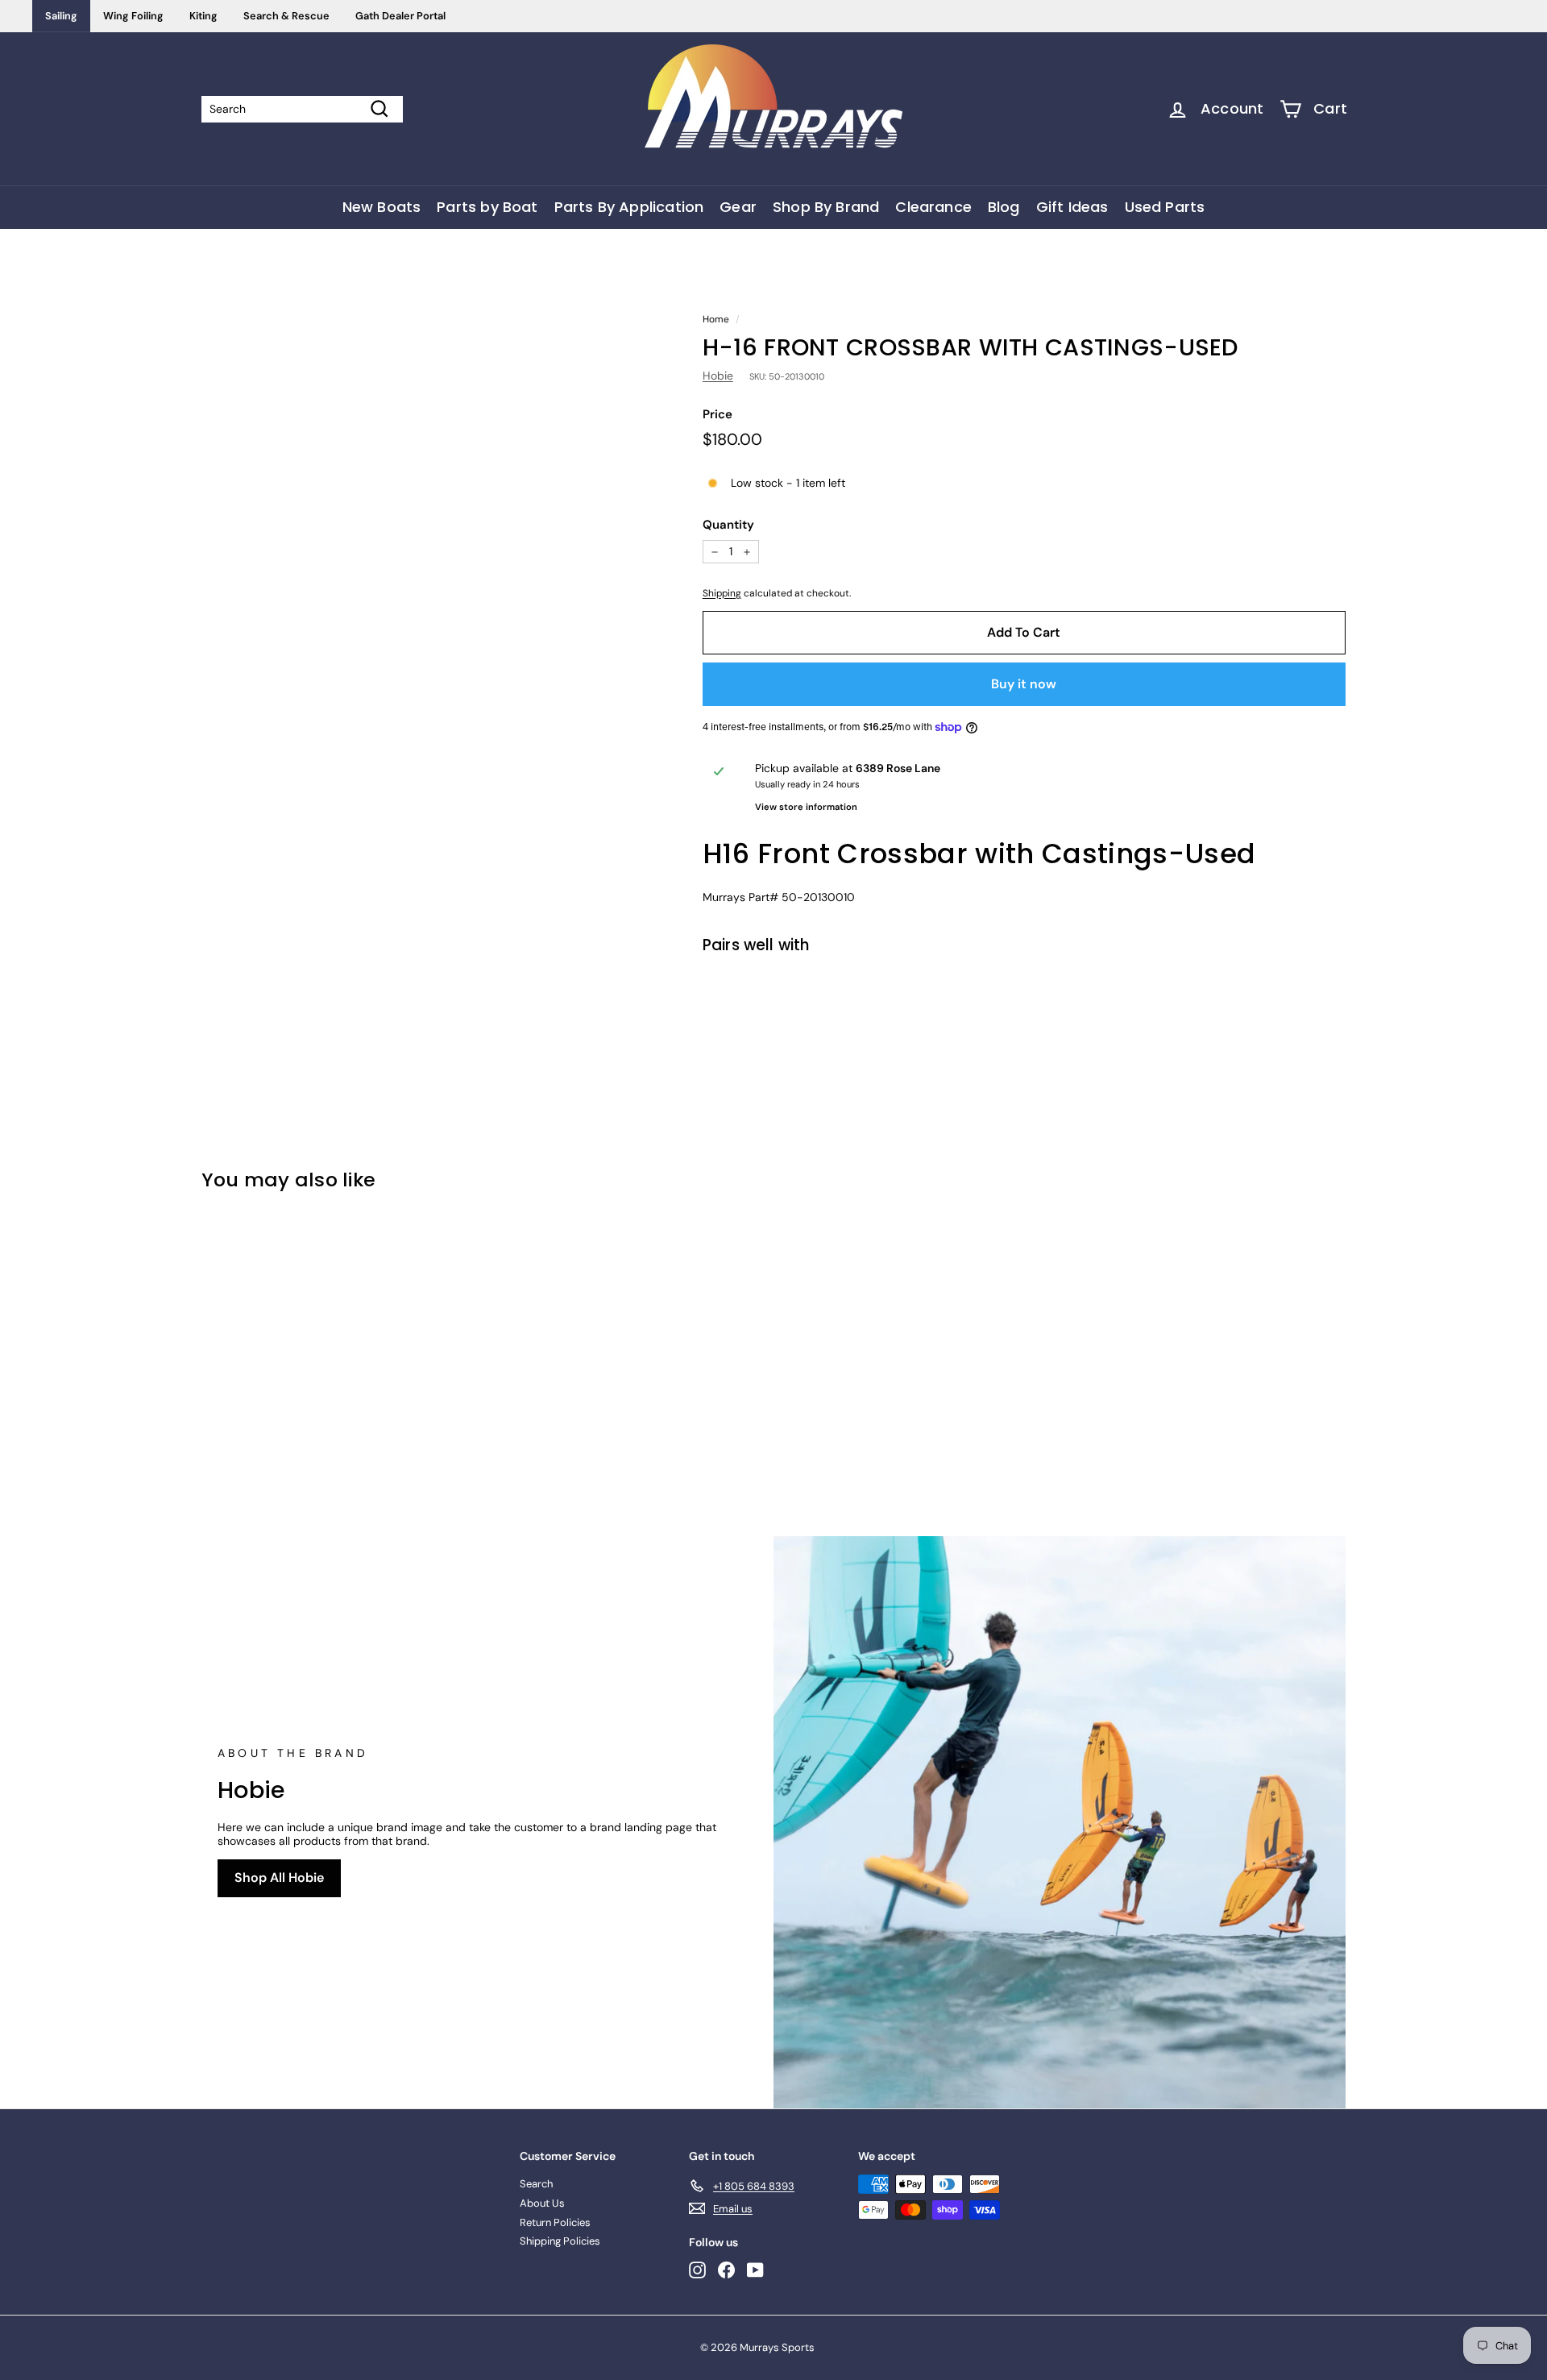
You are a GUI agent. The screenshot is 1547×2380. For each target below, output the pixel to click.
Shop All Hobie (279, 1877)
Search (536, 2184)
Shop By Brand (826, 207)
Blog (1004, 207)
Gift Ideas (1072, 207)
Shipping (722, 593)
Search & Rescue (286, 16)
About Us (542, 2203)
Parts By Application (629, 207)
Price (718, 414)
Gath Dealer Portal (400, 16)
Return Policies (555, 2222)
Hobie (718, 376)
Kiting (203, 16)
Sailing (61, 16)
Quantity (728, 525)
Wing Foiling (133, 16)
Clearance (933, 207)
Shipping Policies (560, 2241)
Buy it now (1024, 684)
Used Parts (1165, 207)
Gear (738, 207)
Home (716, 319)
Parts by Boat (487, 207)
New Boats (382, 207)
